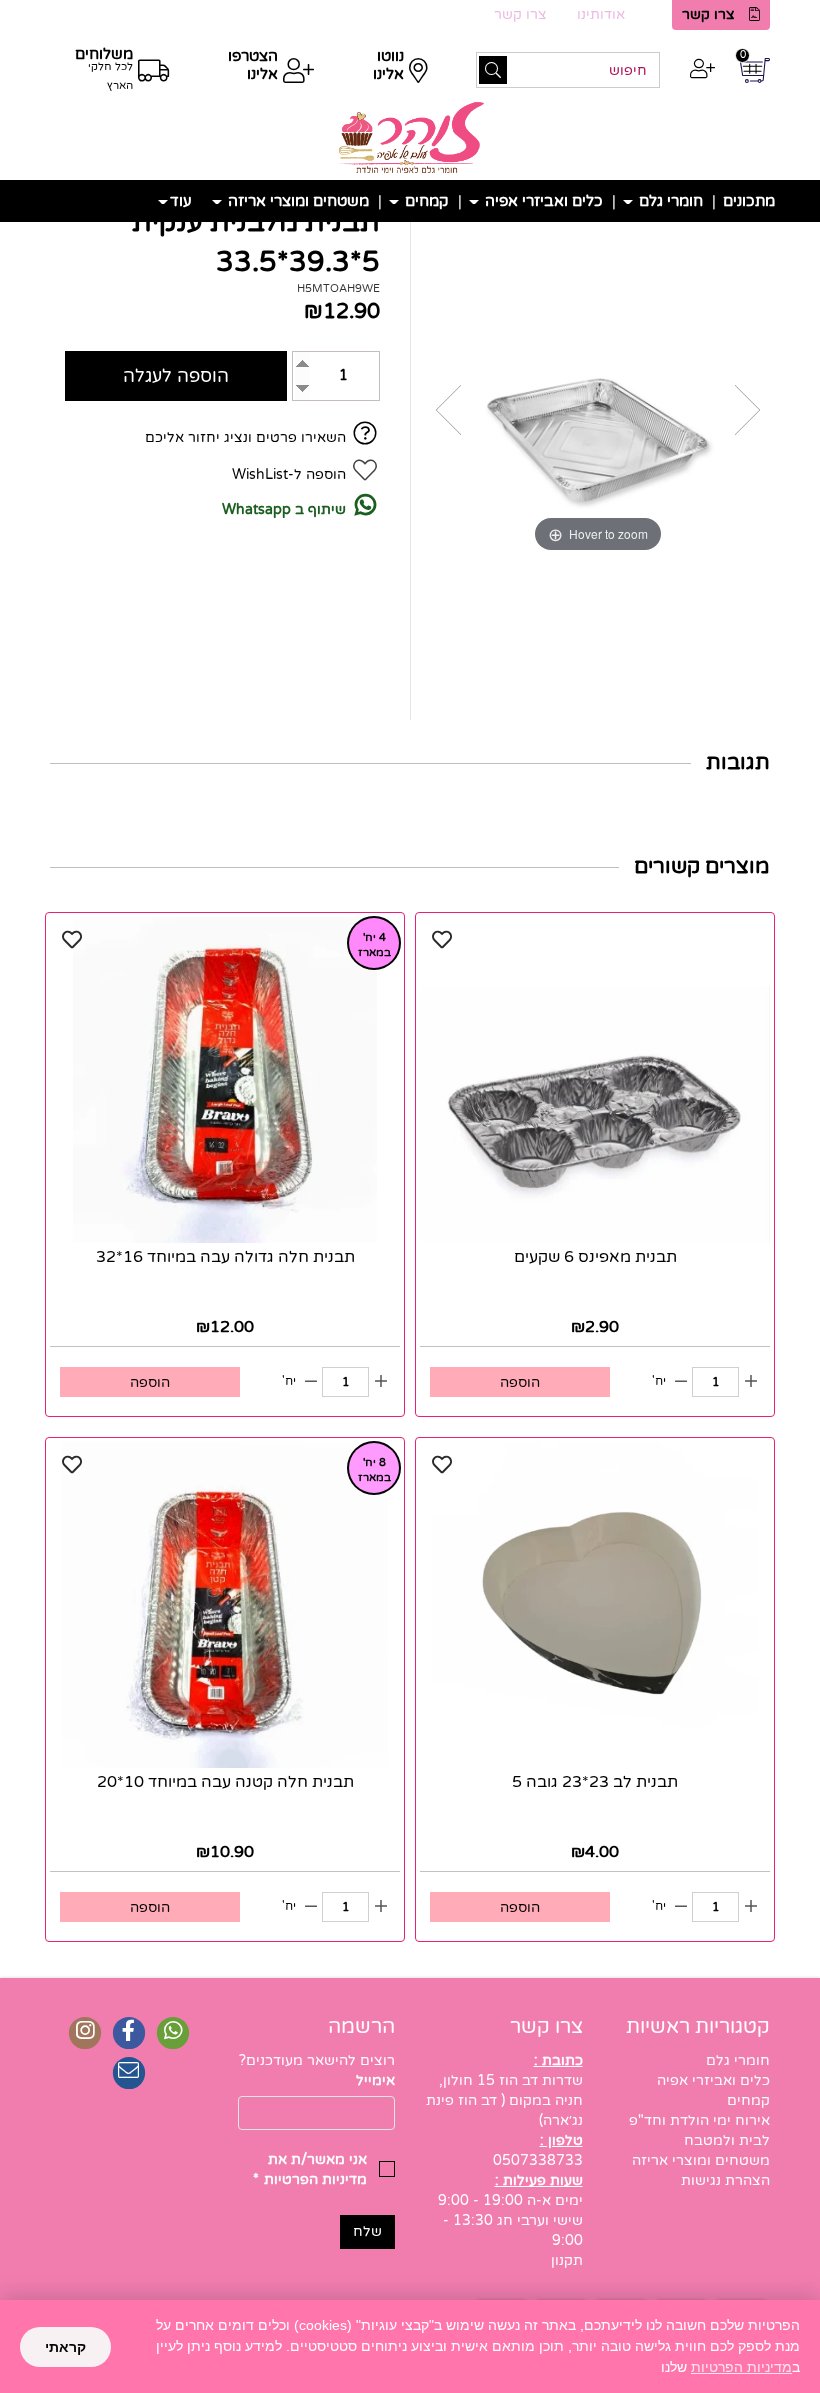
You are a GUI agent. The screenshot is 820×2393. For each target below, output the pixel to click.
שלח (367, 2231)
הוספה (520, 1382)
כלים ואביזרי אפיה (542, 201)
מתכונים (749, 201)
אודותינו (601, 14)
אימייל (375, 2080)
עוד (181, 201)
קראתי (65, 2347)
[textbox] (317, 2061)
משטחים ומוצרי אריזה (296, 201)
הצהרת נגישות (725, 2180)
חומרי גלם (669, 201)
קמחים (425, 201)
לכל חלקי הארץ (110, 76)
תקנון (567, 2260)
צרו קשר (708, 14)
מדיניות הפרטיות (741, 2367)
